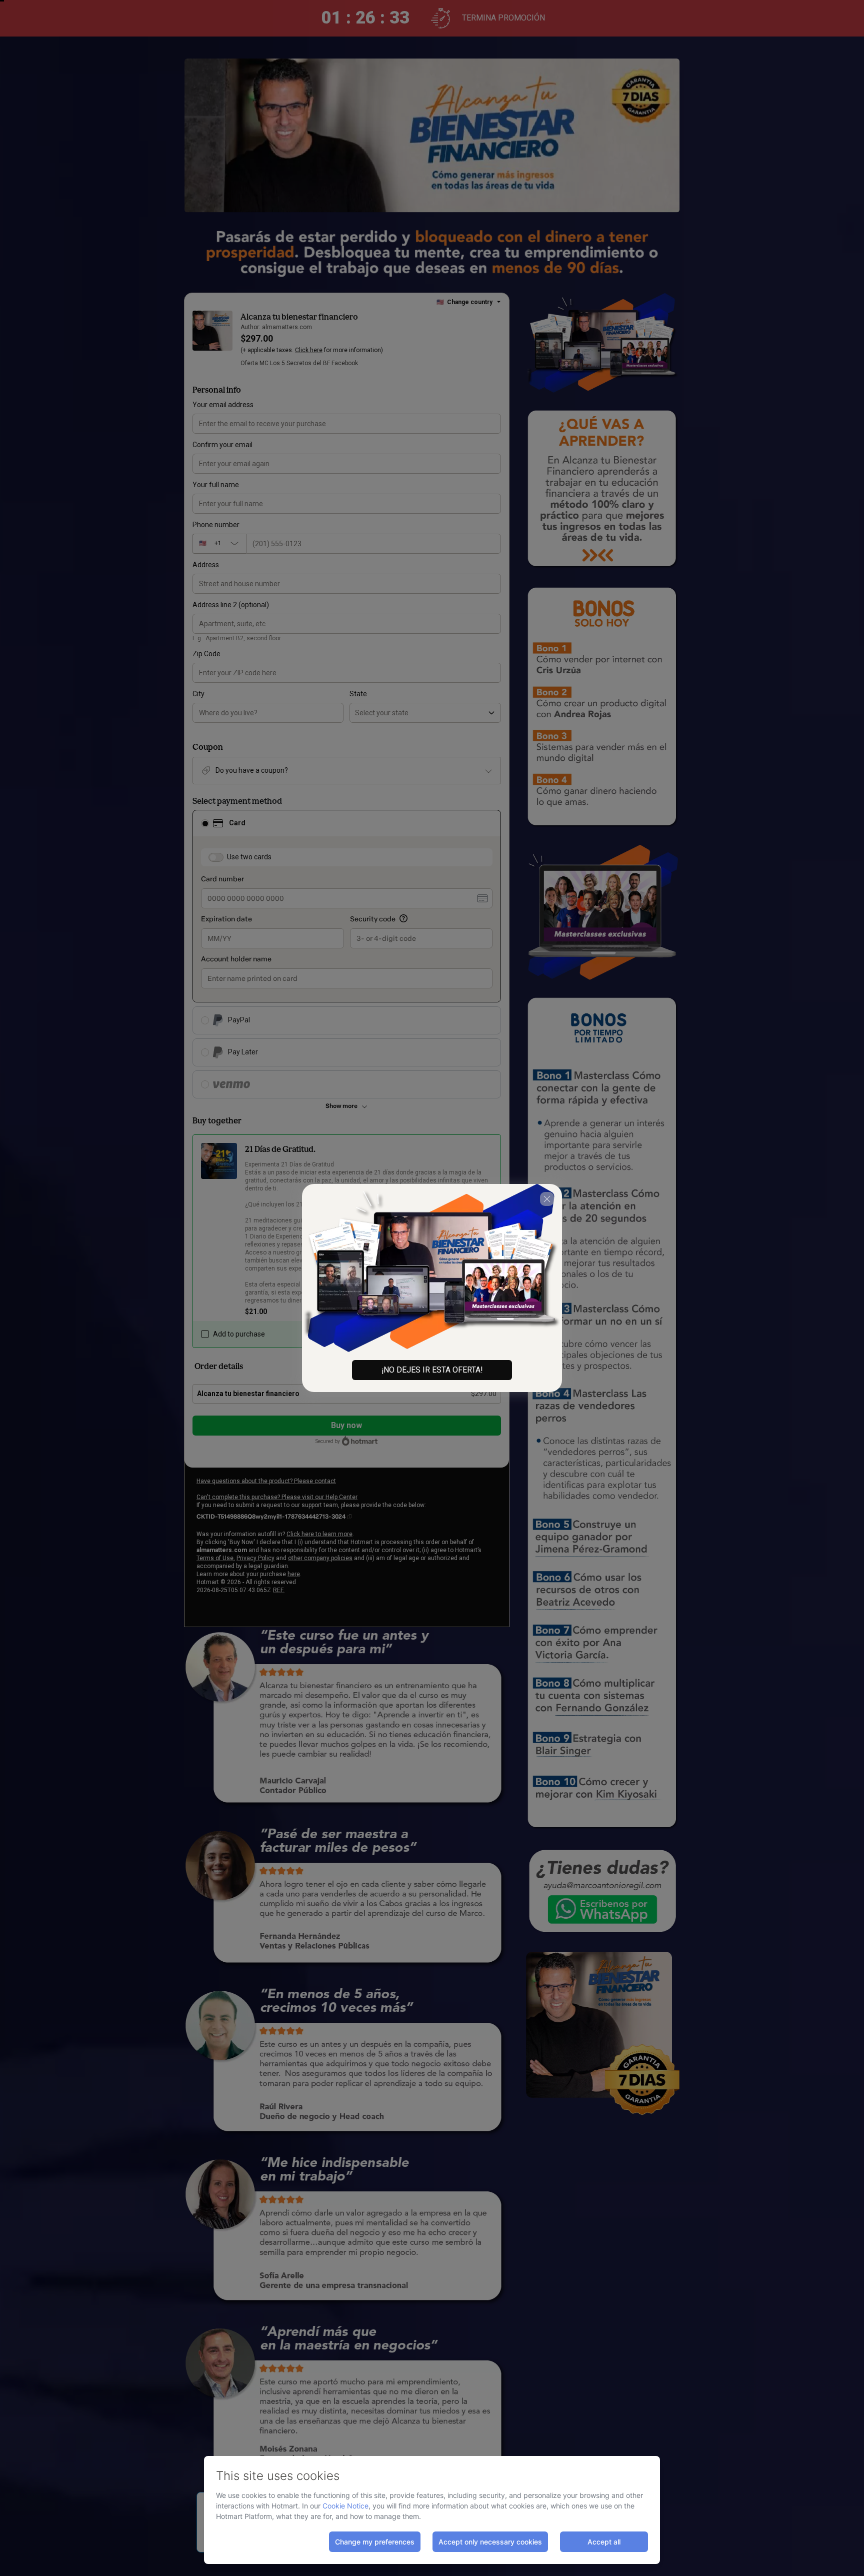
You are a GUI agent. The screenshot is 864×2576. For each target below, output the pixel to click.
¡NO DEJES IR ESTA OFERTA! (432, 1370)
